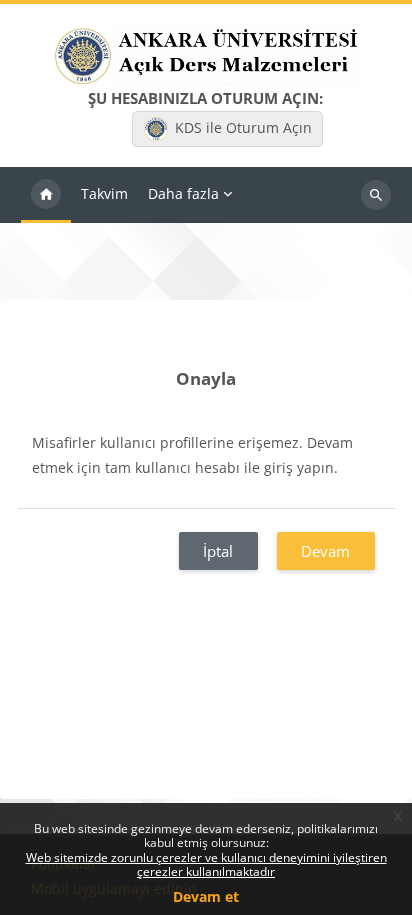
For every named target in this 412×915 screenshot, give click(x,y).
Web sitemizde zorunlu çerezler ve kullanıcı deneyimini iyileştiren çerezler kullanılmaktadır (206, 864)
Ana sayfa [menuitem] (46, 195)
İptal (218, 551)
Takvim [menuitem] (104, 193)
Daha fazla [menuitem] (183, 193)
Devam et (206, 896)
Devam (325, 551)
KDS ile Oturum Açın (243, 127)
